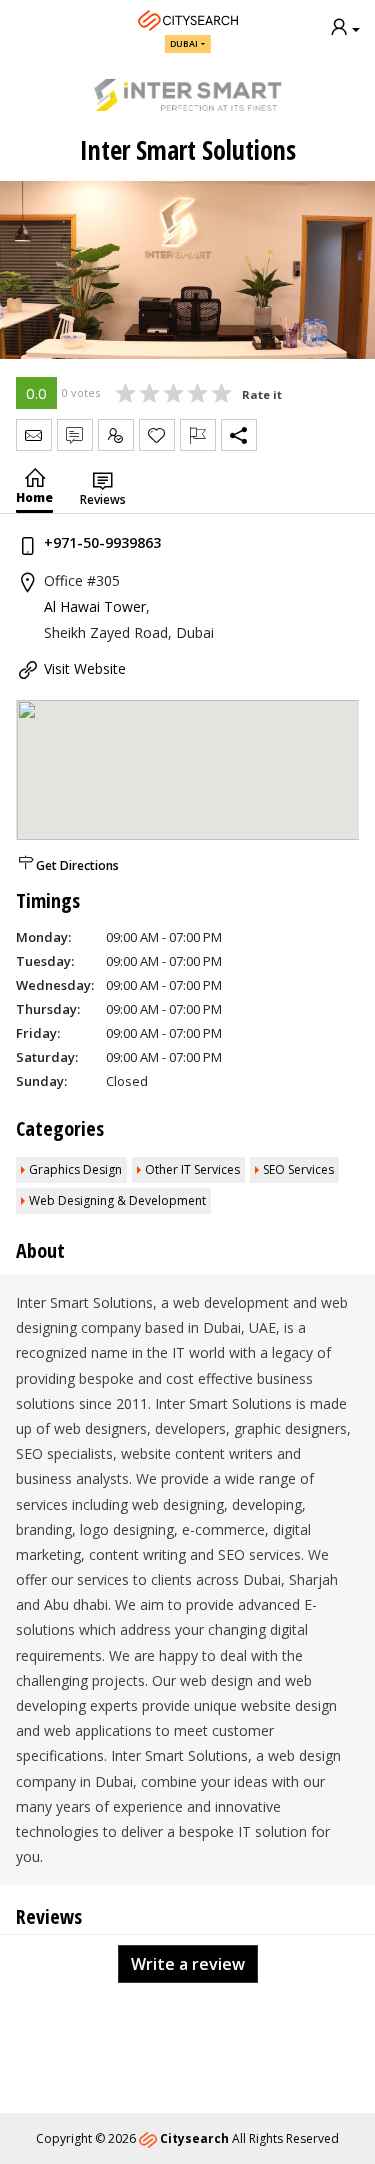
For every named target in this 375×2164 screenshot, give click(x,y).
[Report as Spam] (198, 435)
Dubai (184, 43)
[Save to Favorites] (157, 435)
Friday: (38, 1033)
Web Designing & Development (117, 1200)
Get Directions (77, 865)
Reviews (103, 499)
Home (34, 497)
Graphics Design (75, 1169)
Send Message (34, 435)
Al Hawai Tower (95, 606)
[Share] (239, 435)
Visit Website (85, 668)
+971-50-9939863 (102, 542)
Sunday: (41, 1081)
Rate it (262, 394)
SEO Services (298, 1169)
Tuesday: (45, 961)
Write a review (188, 1964)
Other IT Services (192, 1169)
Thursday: (48, 1009)
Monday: (43, 937)
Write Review (75, 435)
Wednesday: (55, 985)
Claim (116, 435)
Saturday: (47, 1057)
